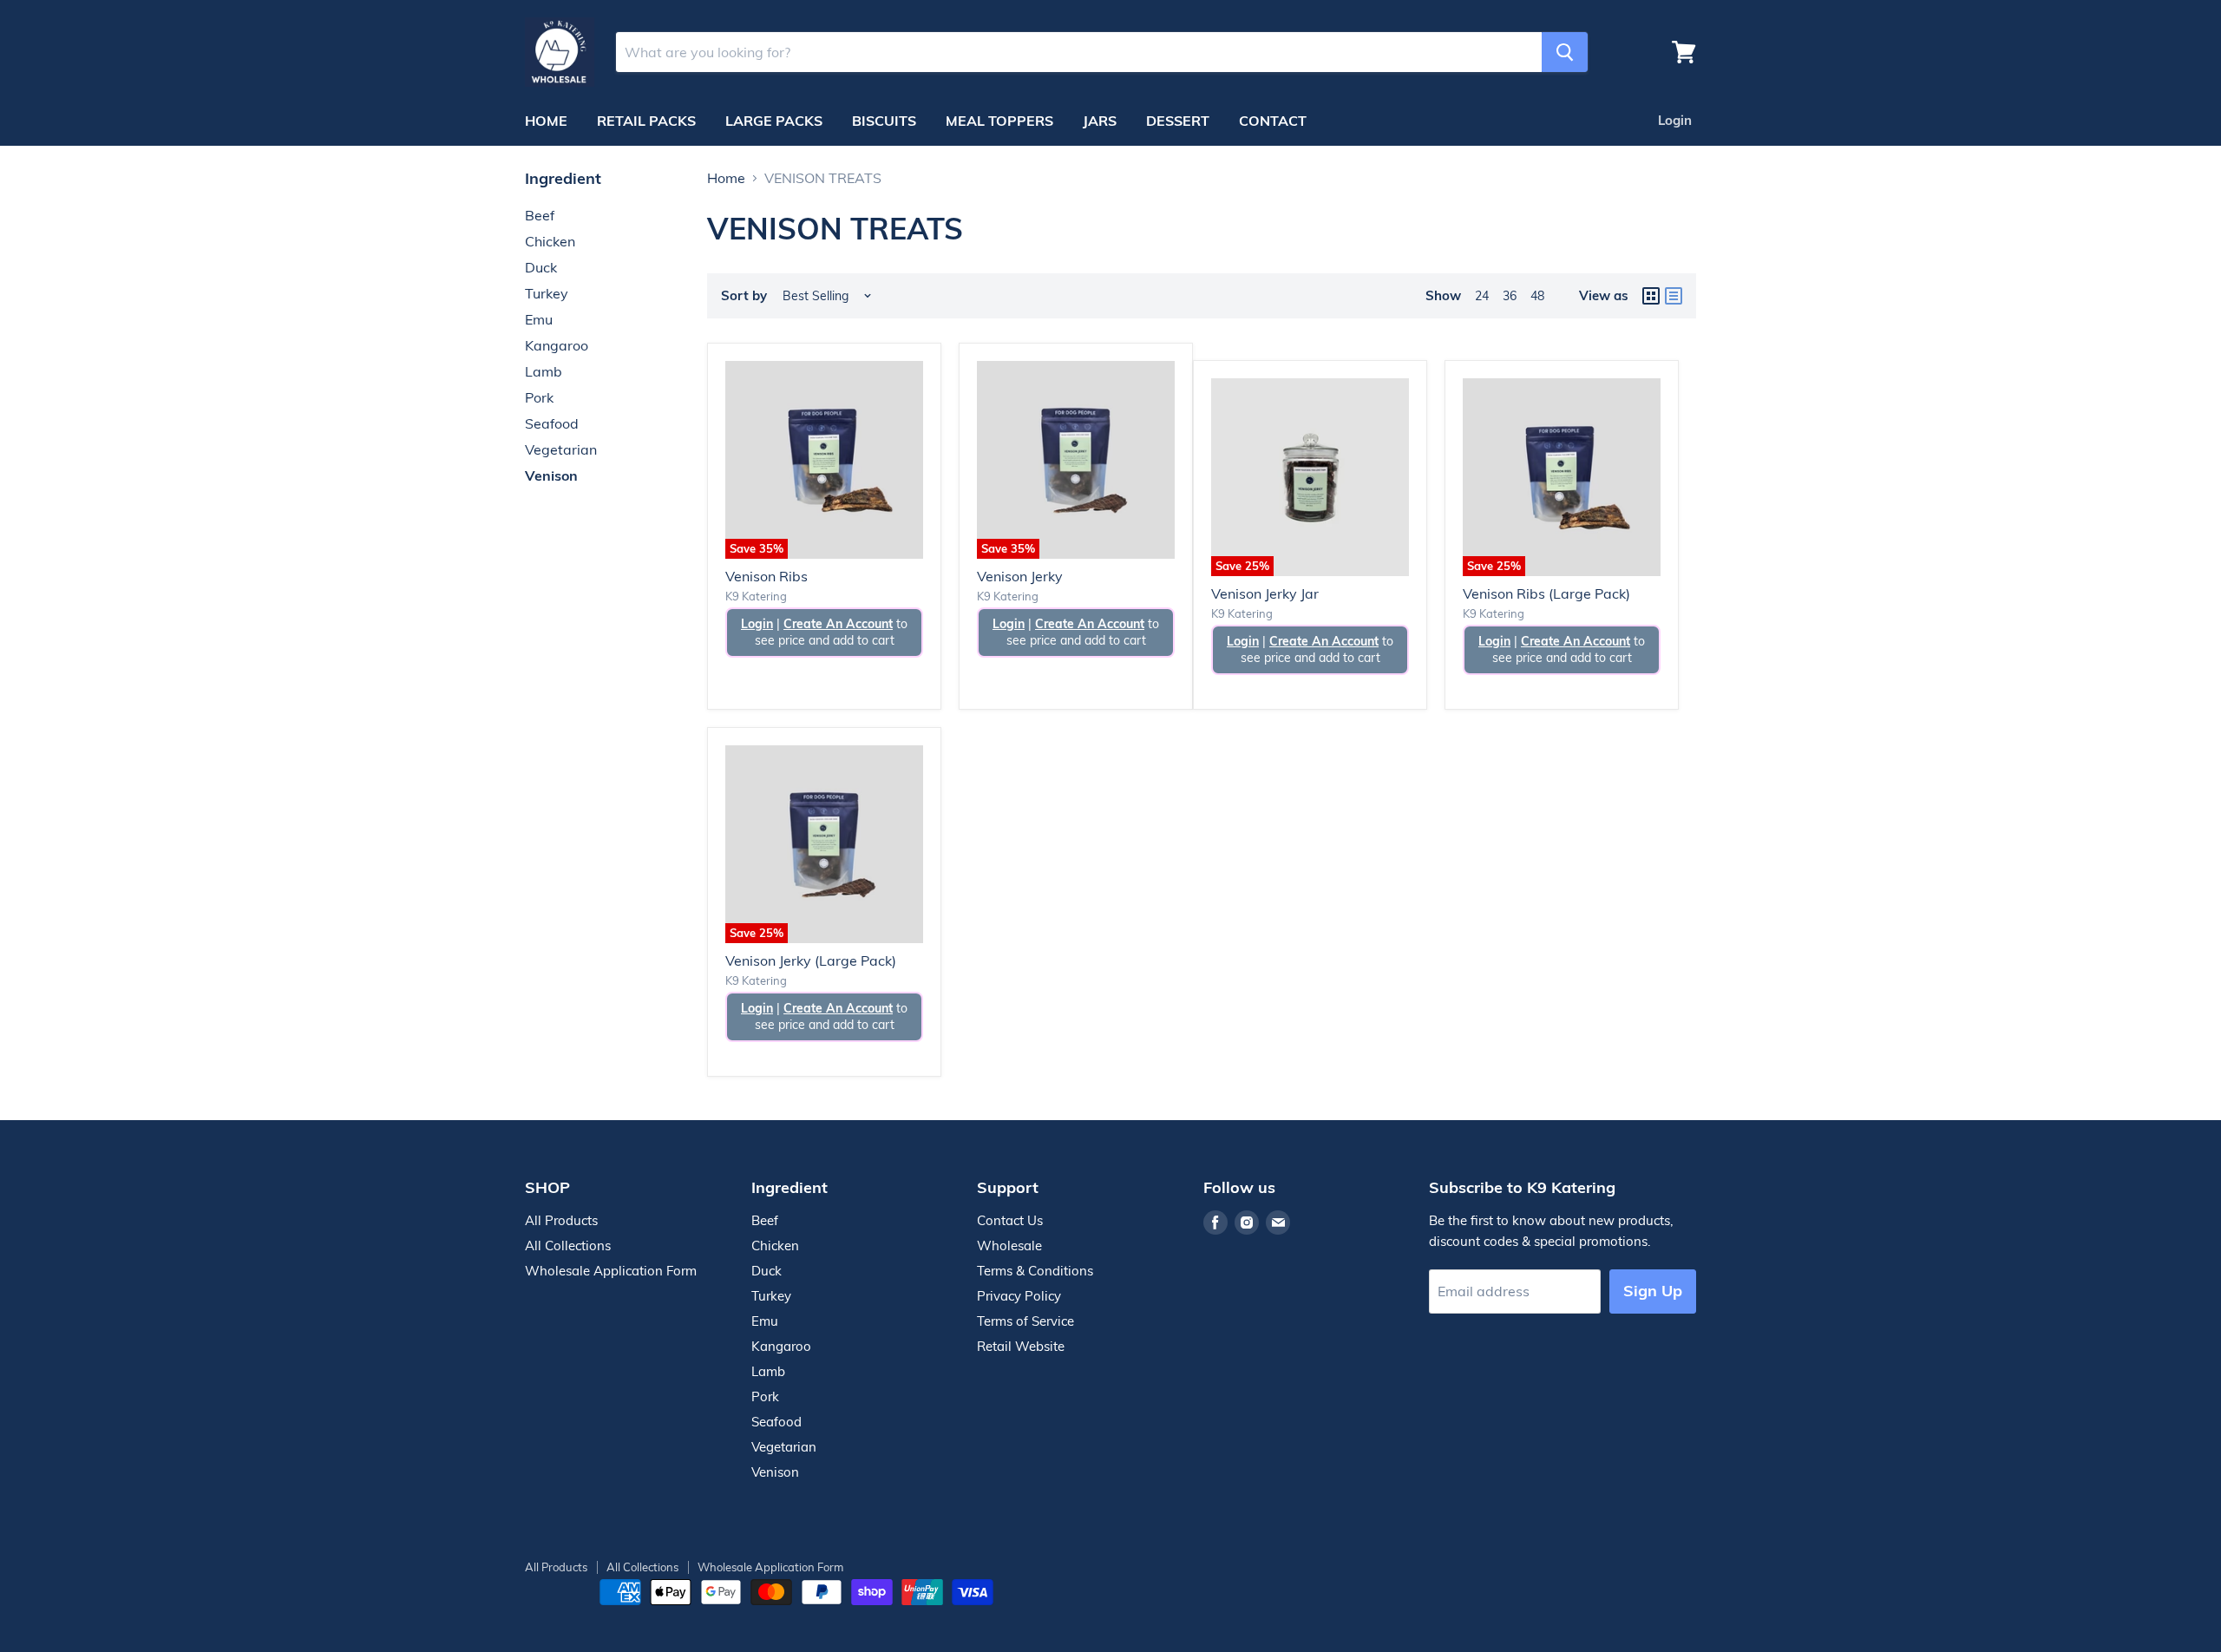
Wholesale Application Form (611, 1271)
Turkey (547, 293)
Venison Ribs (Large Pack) (1546, 593)
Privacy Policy (1019, 1296)
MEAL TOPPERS (999, 121)
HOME (546, 121)
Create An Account (838, 624)
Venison (551, 475)
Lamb (544, 371)
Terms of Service (1025, 1321)
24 (1482, 296)
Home (726, 178)
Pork (539, 397)
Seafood (552, 423)
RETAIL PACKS (646, 121)
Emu (539, 319)
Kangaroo (557, 345)
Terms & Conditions (1035, 1271)
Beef (540, 215)
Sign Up (1653, 1291)
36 (1510, 296)
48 (1537, 296)
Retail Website (1021, 1346)
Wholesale (1009, 1246)
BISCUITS (884, 121)
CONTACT (1273, 121)
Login (1675, 120)
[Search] (1565, 52)
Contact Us (1010, 1220)
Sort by (744, 295)
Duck (541, 267)
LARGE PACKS (774, 121)
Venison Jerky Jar (1265, 593)
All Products (561, 1220)
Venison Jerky (1020, 576)
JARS (1100, 121)
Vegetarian (561, 449)
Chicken (550, 241)
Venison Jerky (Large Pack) (811, 960)
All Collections (568, 1246)
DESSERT (1178, 121)
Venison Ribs (767, 576)
